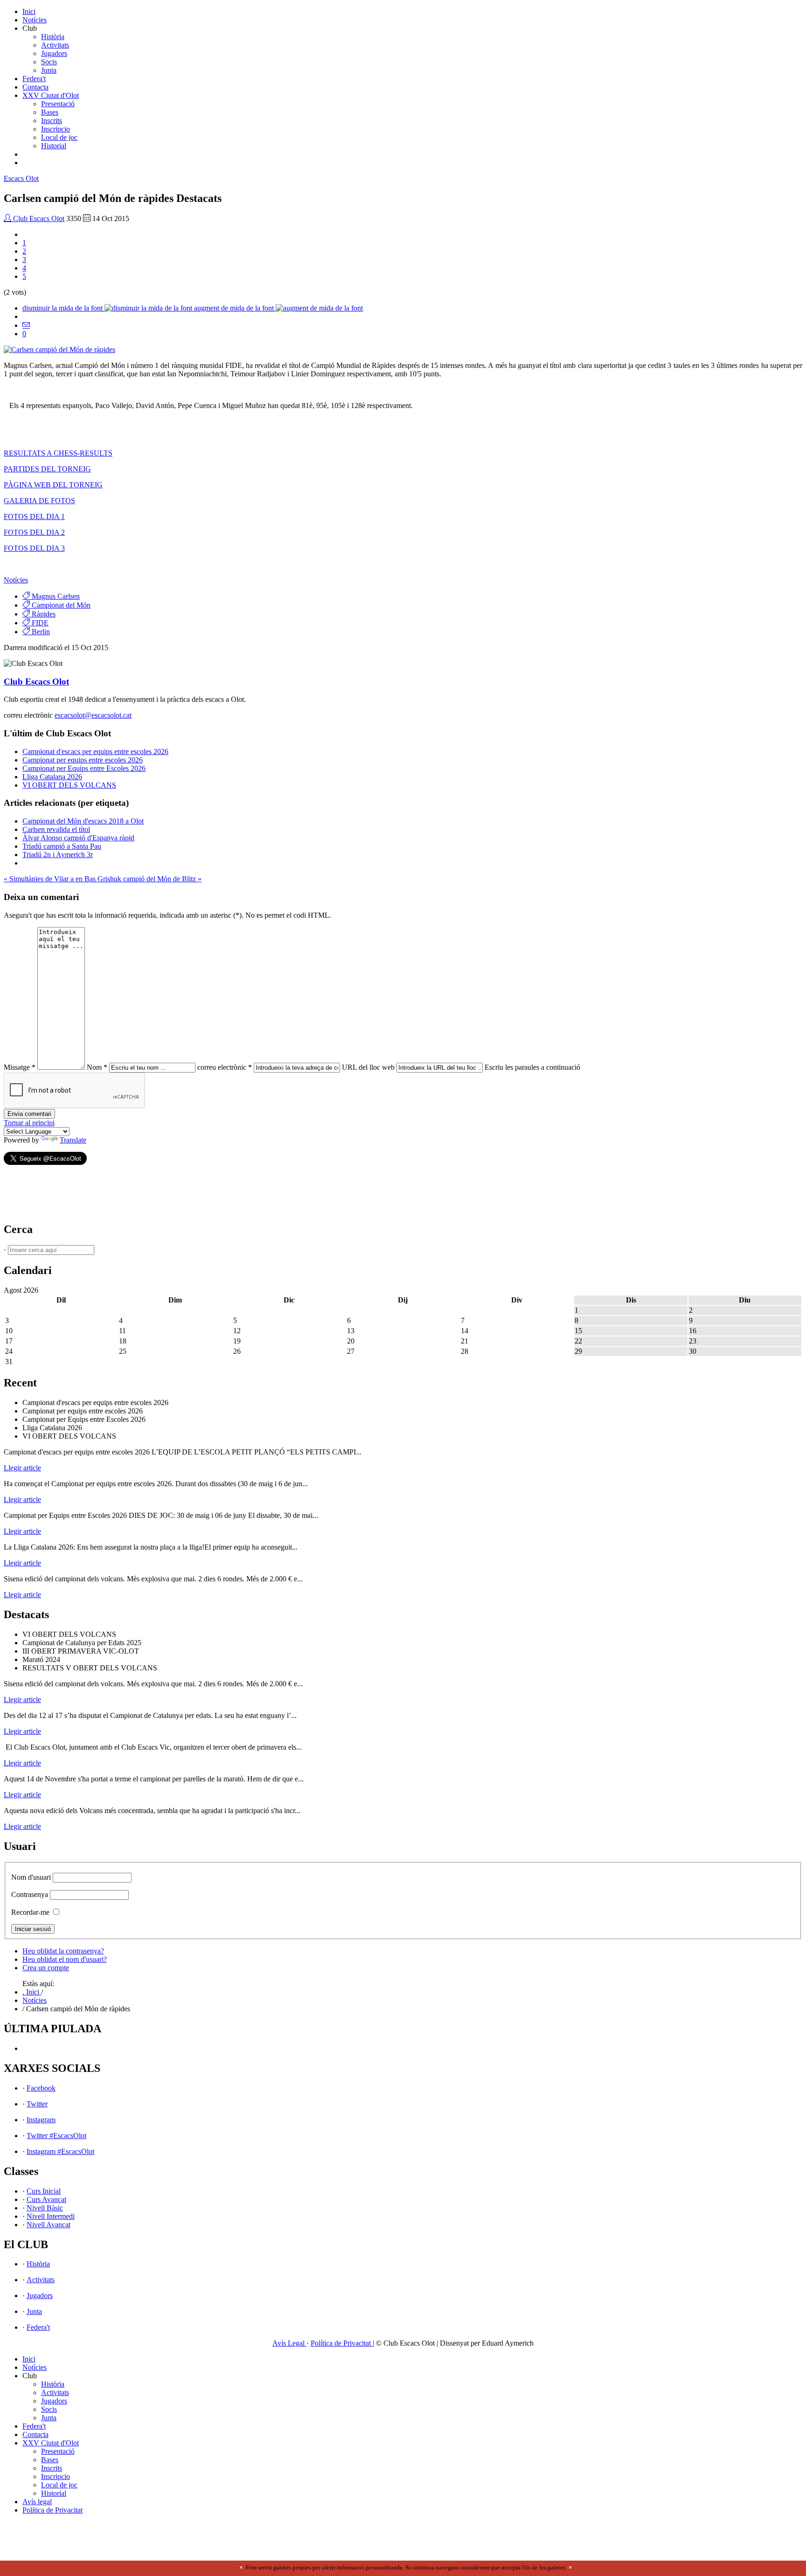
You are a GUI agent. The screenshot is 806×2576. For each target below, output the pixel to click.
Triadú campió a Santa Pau (62, 846)
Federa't (34, 79)
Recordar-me (30, 1912)
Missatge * (20, 1067)
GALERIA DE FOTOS (39, 501)
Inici (29, 11)
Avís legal (37, 2502)
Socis (49, 62)
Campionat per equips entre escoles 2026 (83, 760)
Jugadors (54, 53)
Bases (50, 112)
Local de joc (59, 137)
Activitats (55, 45)
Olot (21, 178)
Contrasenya (30, 1894)
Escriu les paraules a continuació (532, 1067)
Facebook (41, 2088)
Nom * (97, 1067)
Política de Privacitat (342, 2343)
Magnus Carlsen (55, 596)
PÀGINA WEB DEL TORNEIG (53, 485)
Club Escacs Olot (38, 218)
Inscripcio (56, 129)
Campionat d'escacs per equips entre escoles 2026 (95, 751)
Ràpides (43, 614)
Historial (54, 146)
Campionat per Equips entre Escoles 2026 (84, 768)
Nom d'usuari (31, 1877)
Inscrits (52, 121)
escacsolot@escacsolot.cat (93, 715)
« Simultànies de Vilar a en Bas (51, 879)
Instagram (41, 2120)
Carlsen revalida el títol (56, 829)
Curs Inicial (44, 2191)
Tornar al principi (29, 1123)
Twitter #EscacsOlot (56, 2136)
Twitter (37, 2104)
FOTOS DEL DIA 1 (34, 516)
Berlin (40, 632)
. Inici (32, 1992)
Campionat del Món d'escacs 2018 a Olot (83, 821)
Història (53, 37)
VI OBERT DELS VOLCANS (69, 785)
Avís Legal (289, 2343)
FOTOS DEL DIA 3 (34, 548)
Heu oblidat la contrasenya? (63, 1951)
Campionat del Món (60, 605)
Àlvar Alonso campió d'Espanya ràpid (78, 838)
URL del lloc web (368, 1067)
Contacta (35, 87)
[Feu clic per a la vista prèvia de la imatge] (59, 350)
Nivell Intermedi (51, 2216)
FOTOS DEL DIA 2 (34, 532)
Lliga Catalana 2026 (52, 777)
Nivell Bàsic (45, 2208)
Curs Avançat (46, 2199)
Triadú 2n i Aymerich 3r (58, 855)
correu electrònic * (225, 1067)
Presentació (58, 104)
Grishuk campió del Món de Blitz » (149, 879)
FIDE (39, 623)
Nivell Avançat (49, 2225)
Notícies (35, 20)
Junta (49, 70)
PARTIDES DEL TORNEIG (47, 469)
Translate (73, 1140)
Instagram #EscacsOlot (60, 2151)
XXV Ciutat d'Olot (51, 95)
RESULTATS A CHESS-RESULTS (58, 453)
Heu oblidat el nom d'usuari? (65, 1959)
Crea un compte (46, 1968)
